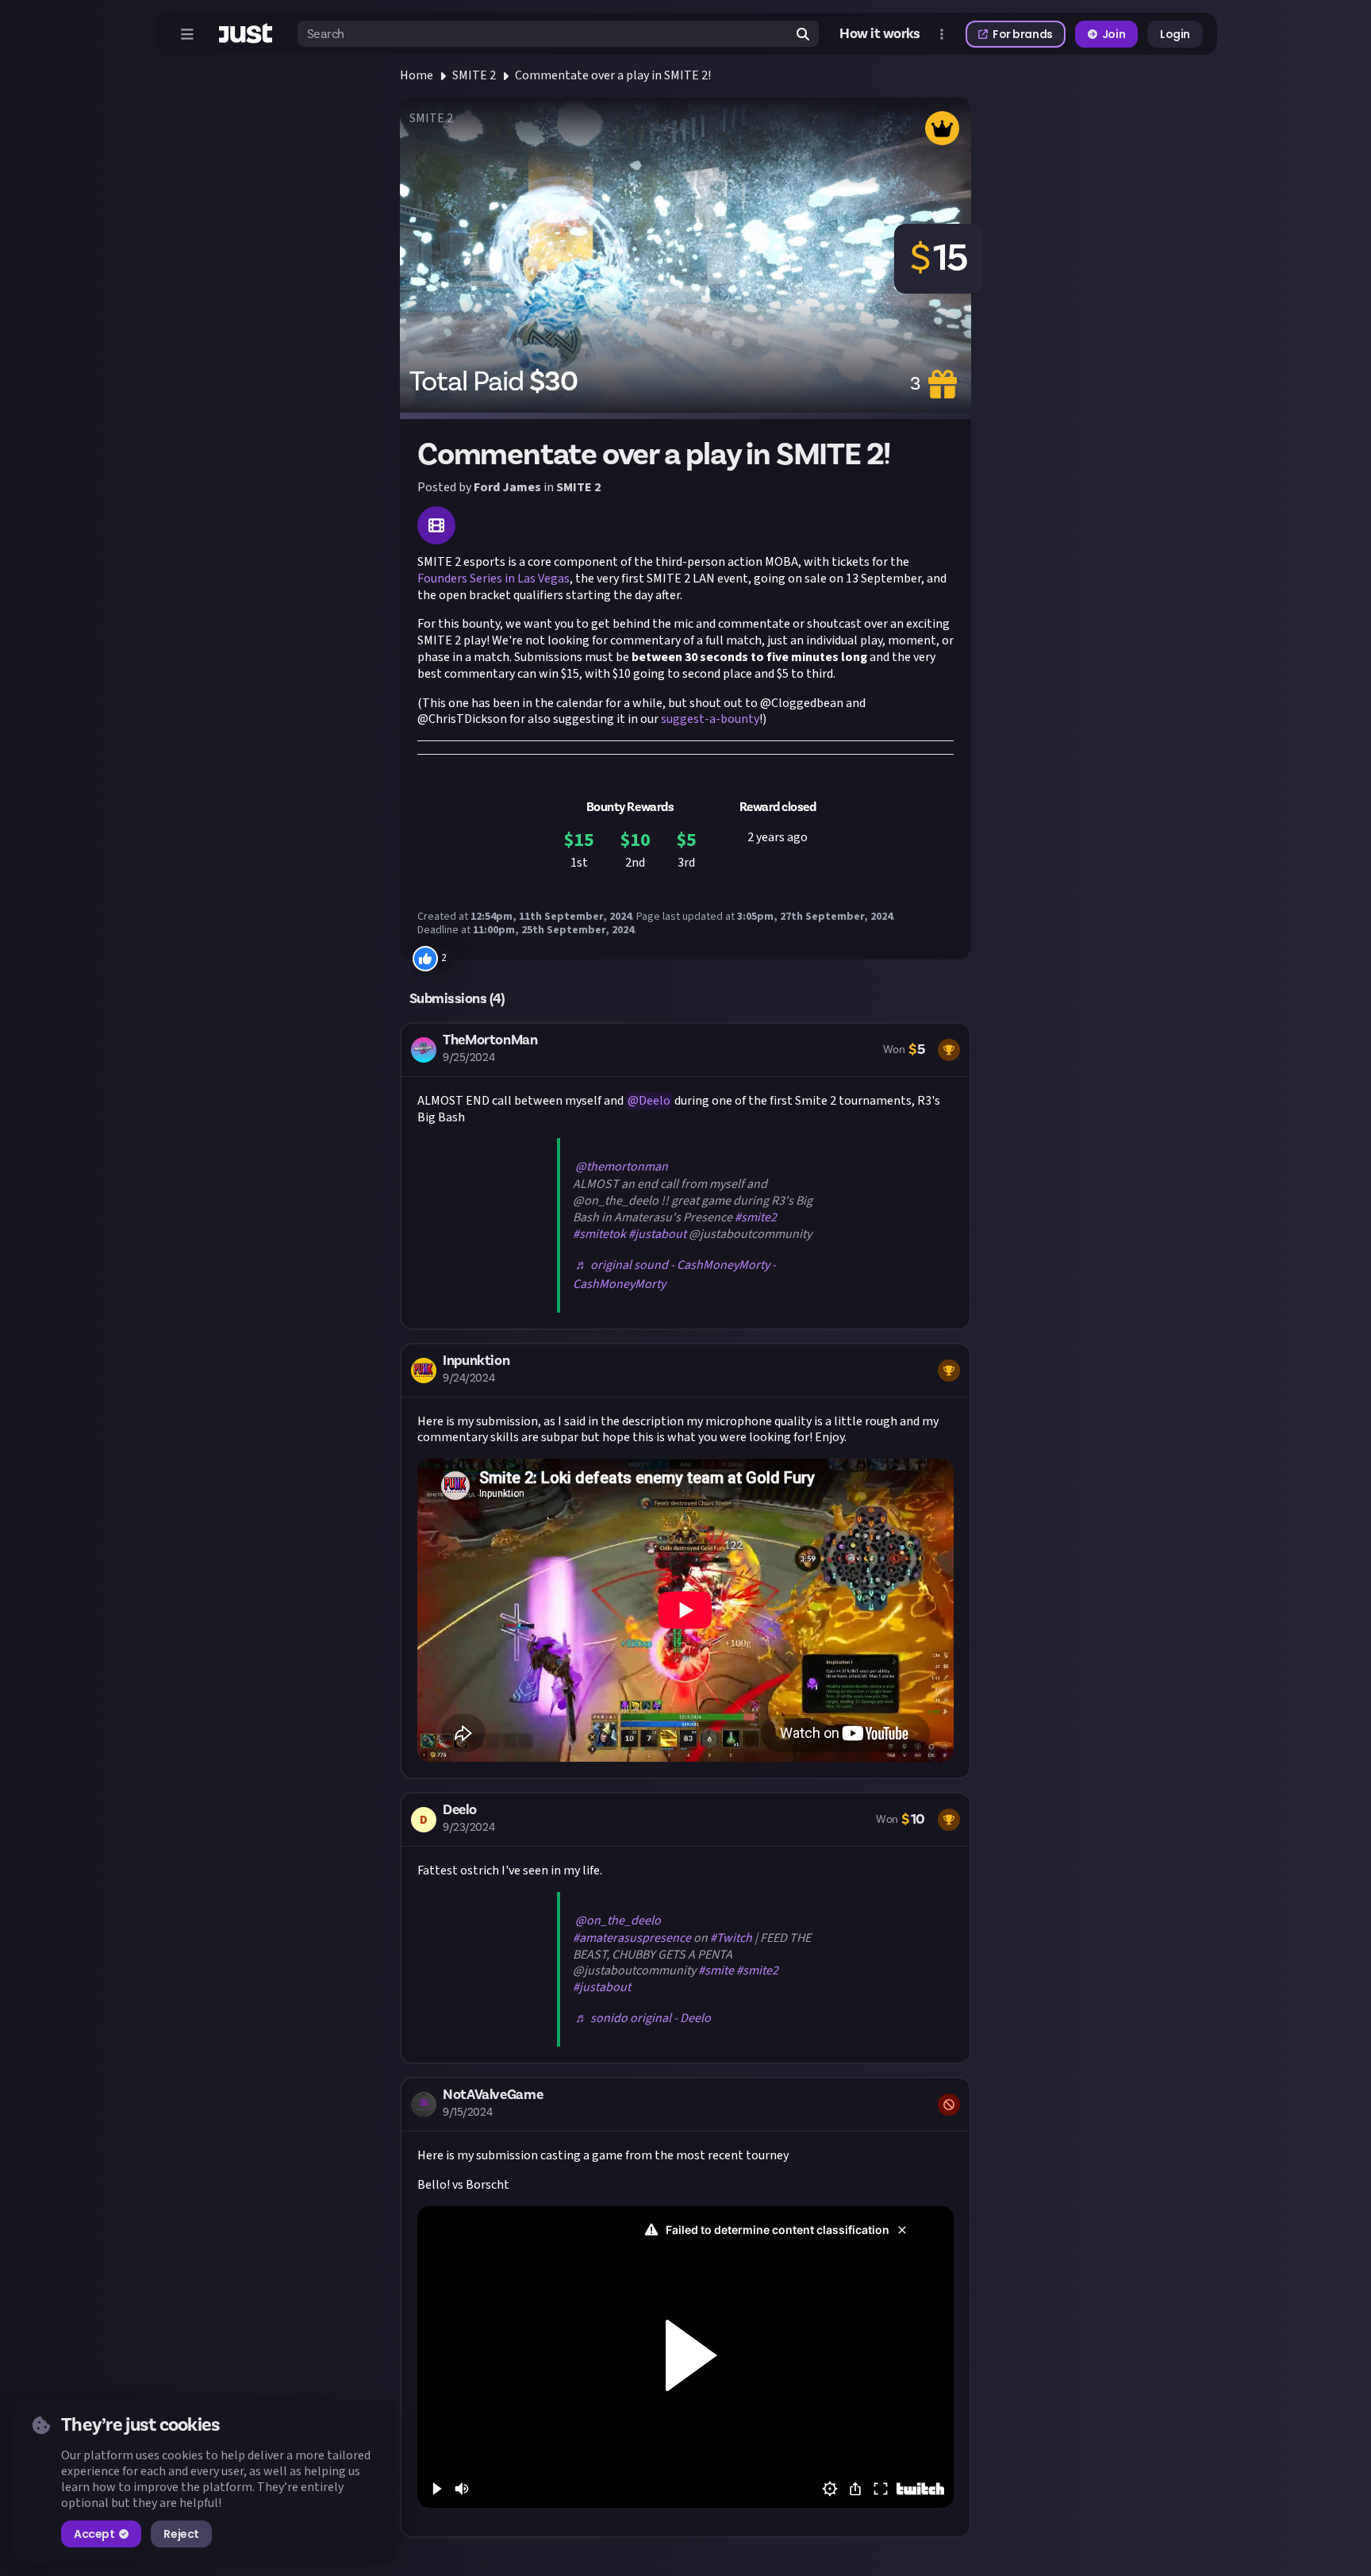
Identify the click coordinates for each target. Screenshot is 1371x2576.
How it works (880, 34)
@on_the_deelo (618, 1920)
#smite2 (756, 1217)
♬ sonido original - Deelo (643, 2018)
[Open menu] (187, 34)
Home (417, 75)
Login (1175, 34)
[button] (685, 1176)
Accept (94, 2534)
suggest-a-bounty (710, 719)
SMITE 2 (474, 75)
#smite (716, 1970)
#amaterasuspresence (632, 1938)
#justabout (657, 1234)
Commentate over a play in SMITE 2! (613, 75)
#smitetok (599, 1234)
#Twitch (731, 1938)
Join (1114, 34)
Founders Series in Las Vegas (493, 579)
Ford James (507, 487)
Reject (181, 2534)
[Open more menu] (942, 34)
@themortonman (622, 1167)
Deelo (655, 1101)
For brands (1023, 34)
